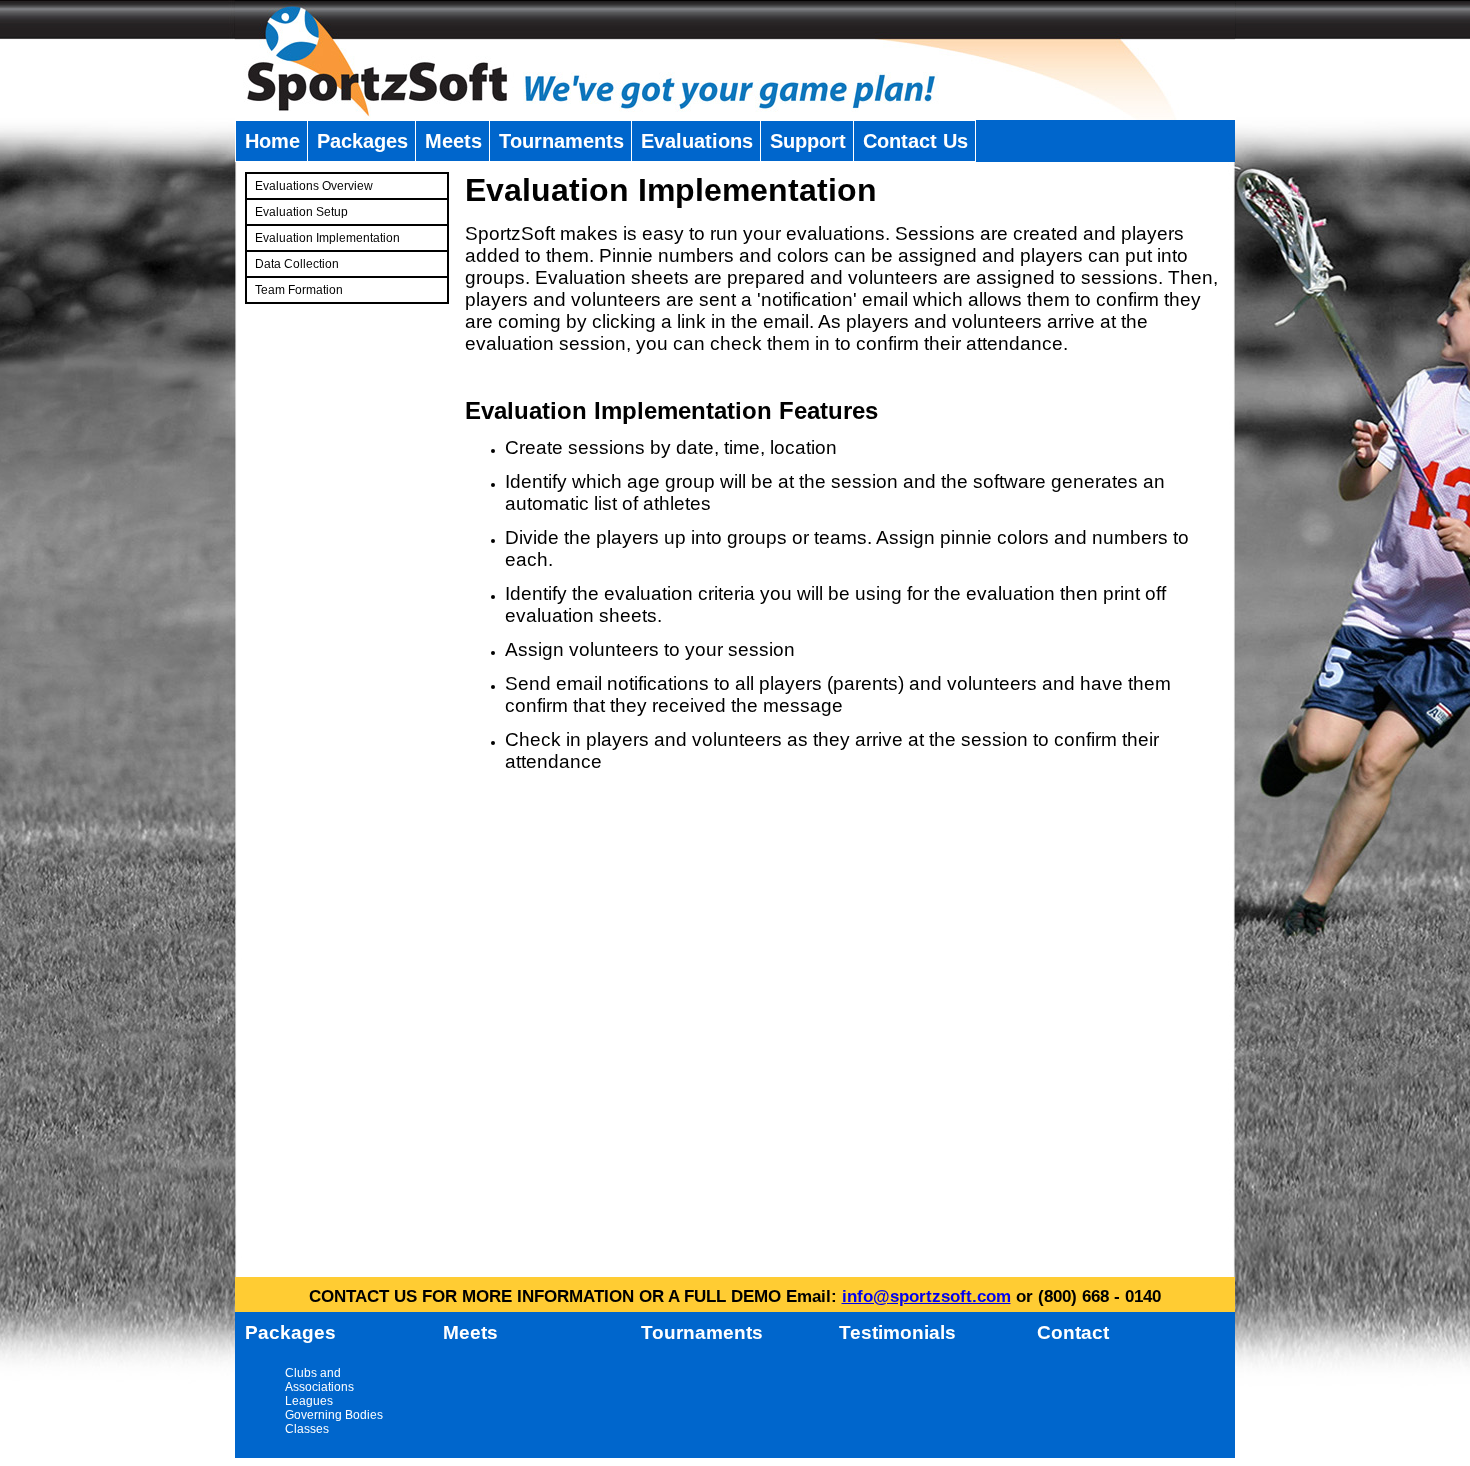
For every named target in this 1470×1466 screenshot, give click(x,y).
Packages (362, 141)
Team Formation (299, 290)
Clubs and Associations (319, 1380)
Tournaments (561, 141)
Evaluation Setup (301, 212)
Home (272, 141)
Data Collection (297, 264)
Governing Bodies (334, 1415)
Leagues (309, 1401)
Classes (307, 1429)
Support (808, 141)
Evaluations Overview (314, 186)
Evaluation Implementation (327, 238)
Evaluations (697, 141)
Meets (453, 141)
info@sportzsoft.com (926, 1296)
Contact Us (915, 141)
